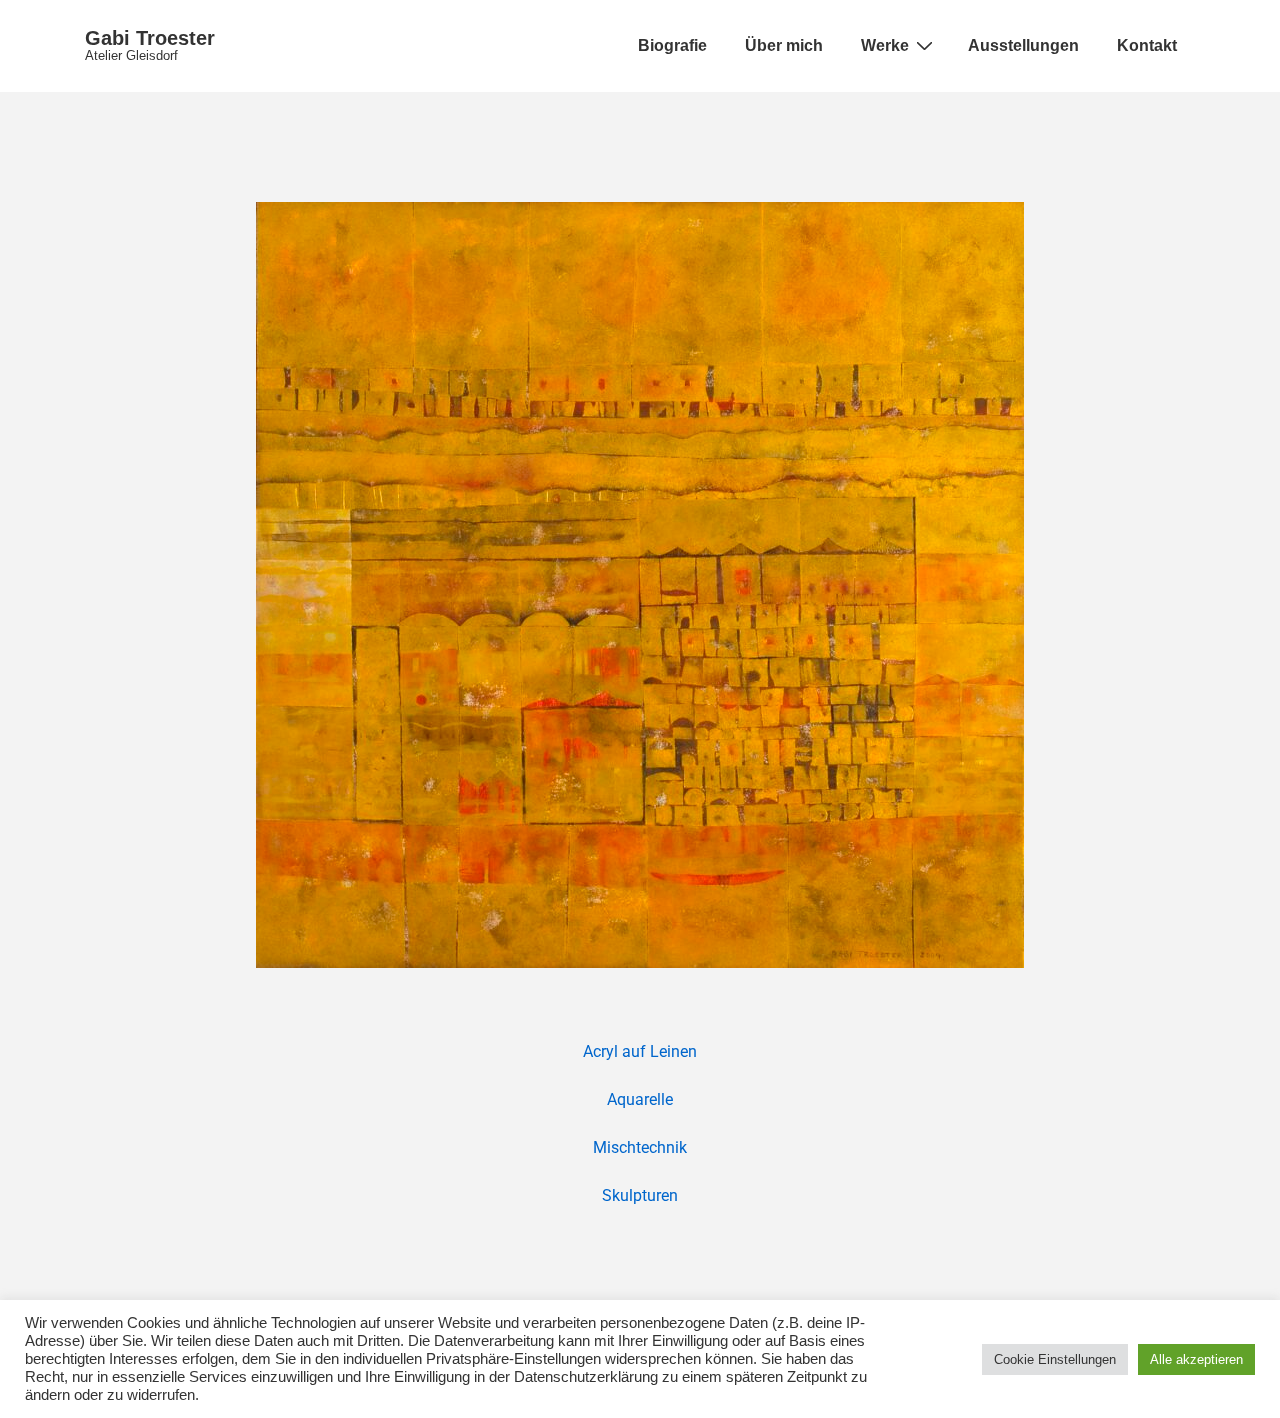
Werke (885, 45)
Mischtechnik (640, 1147)
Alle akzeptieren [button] (1196, 1359)
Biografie (672, 45)
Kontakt (1147, 45)
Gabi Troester (150, 38)
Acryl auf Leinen (640, 1051)
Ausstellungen (1023, 45)
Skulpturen (640, 1195)
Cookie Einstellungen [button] (1055, 1359)
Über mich (784, 45)
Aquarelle (640, 1099)
